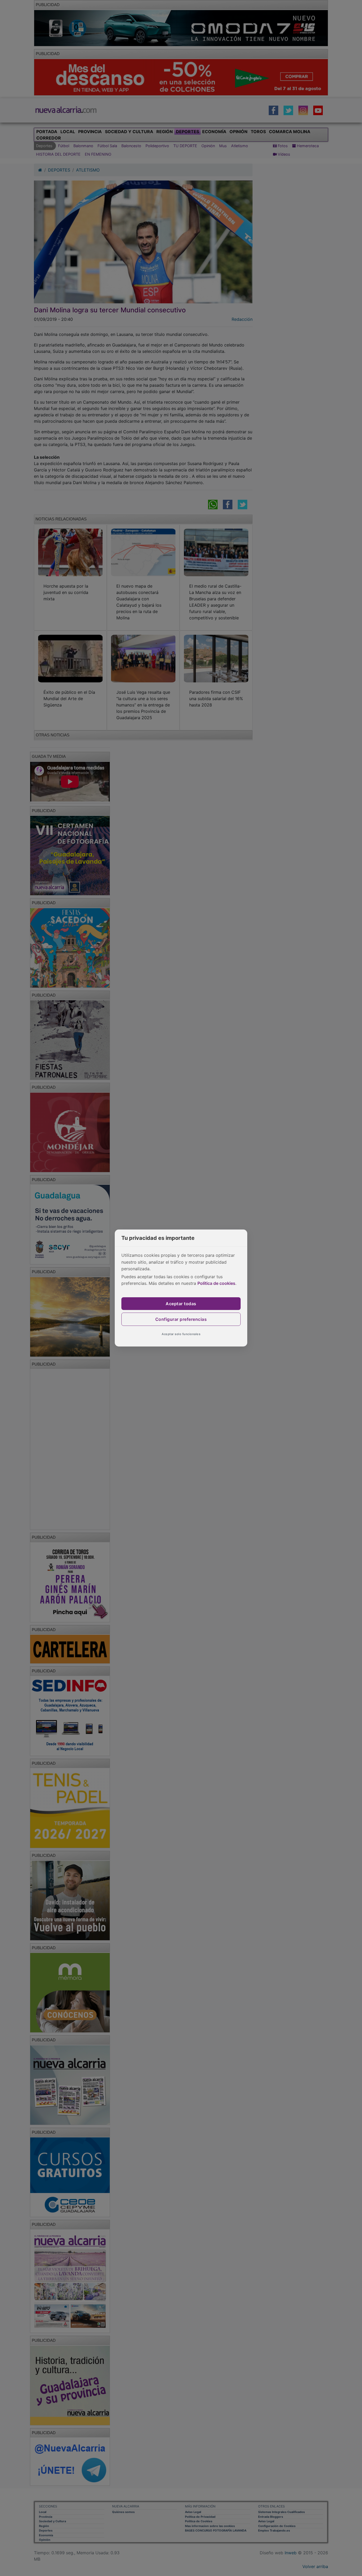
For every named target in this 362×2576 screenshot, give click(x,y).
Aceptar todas (181, 1304)
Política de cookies (216, 1283)
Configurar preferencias (181, 1319)
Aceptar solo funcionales (181, 1334)
